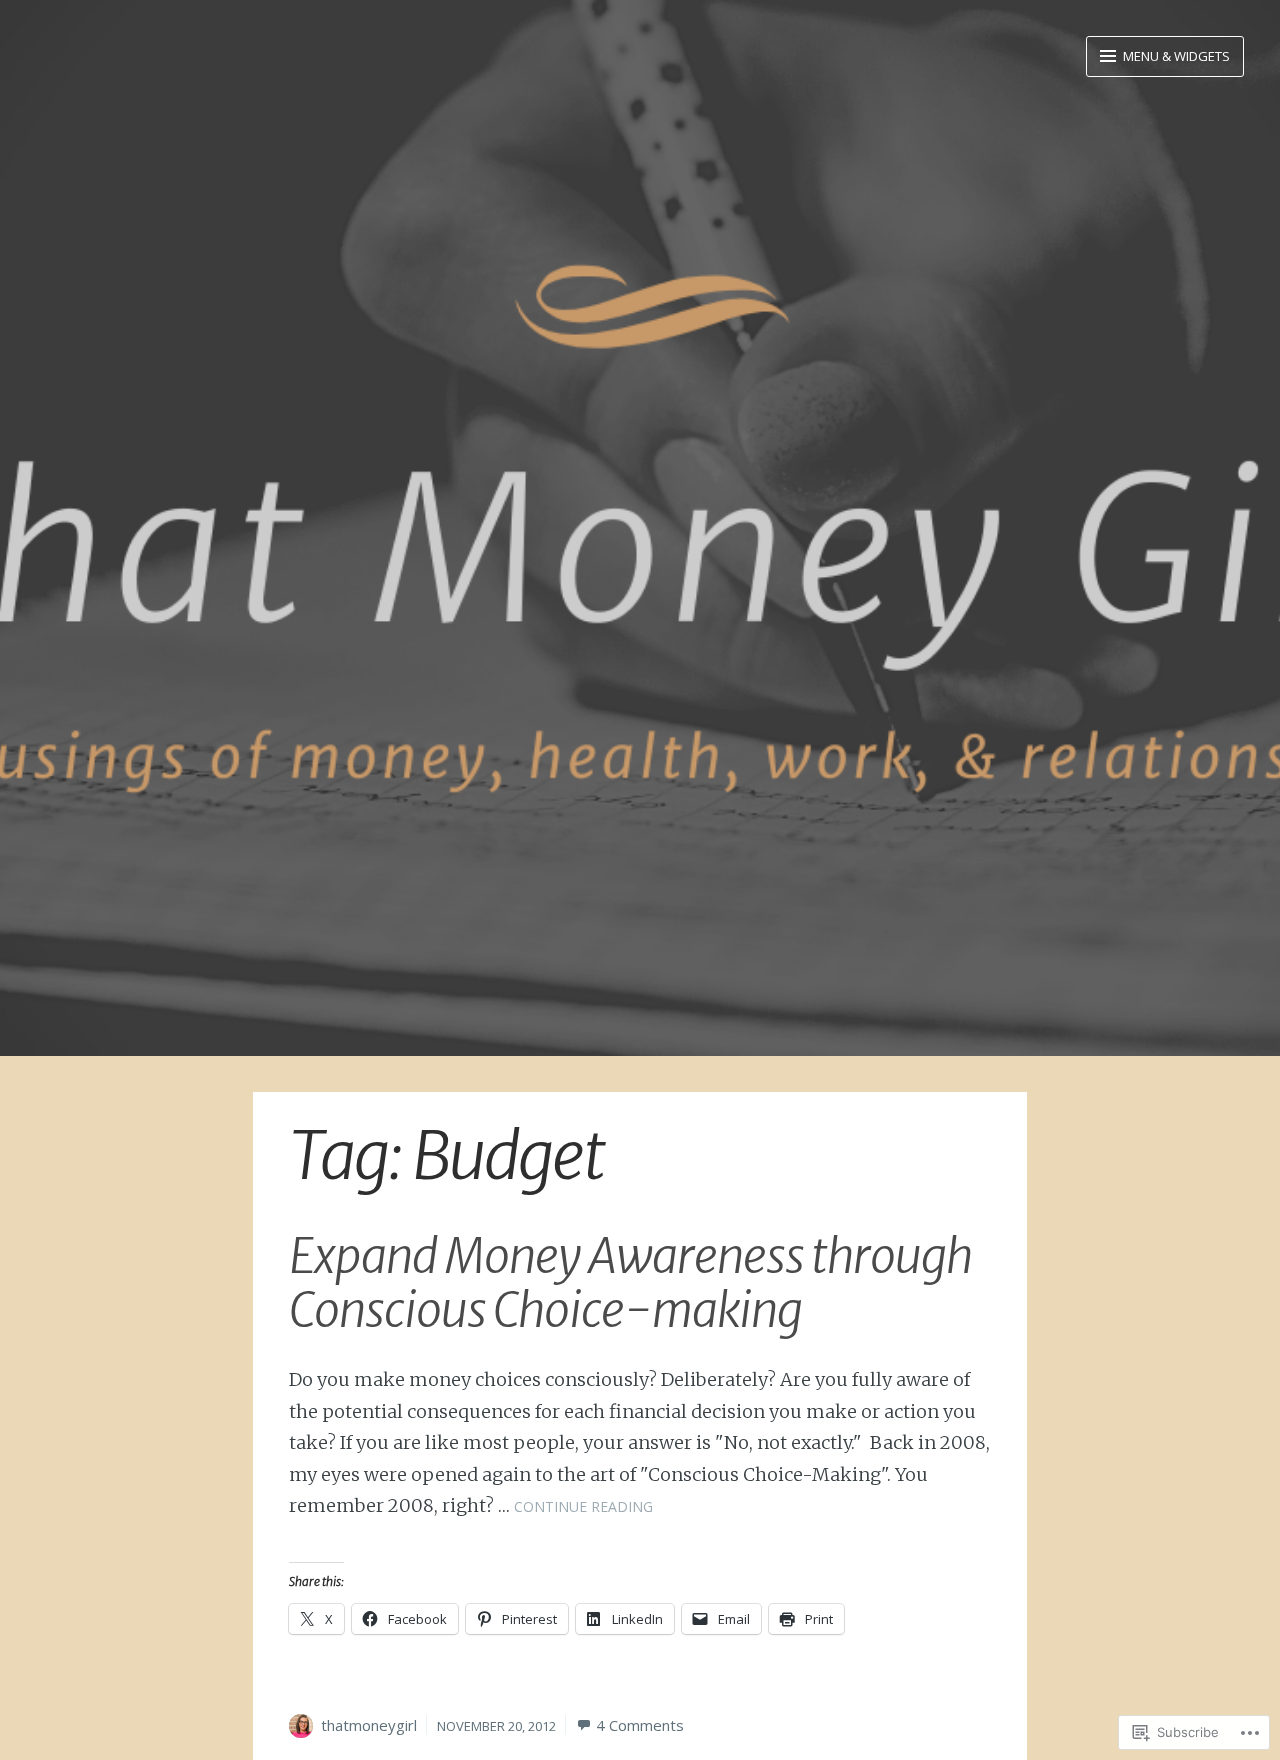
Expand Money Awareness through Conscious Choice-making (630, 1283)
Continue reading (583, 1506)
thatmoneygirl (369, 1725)
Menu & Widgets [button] (1175, 56)
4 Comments (640, 1725)
